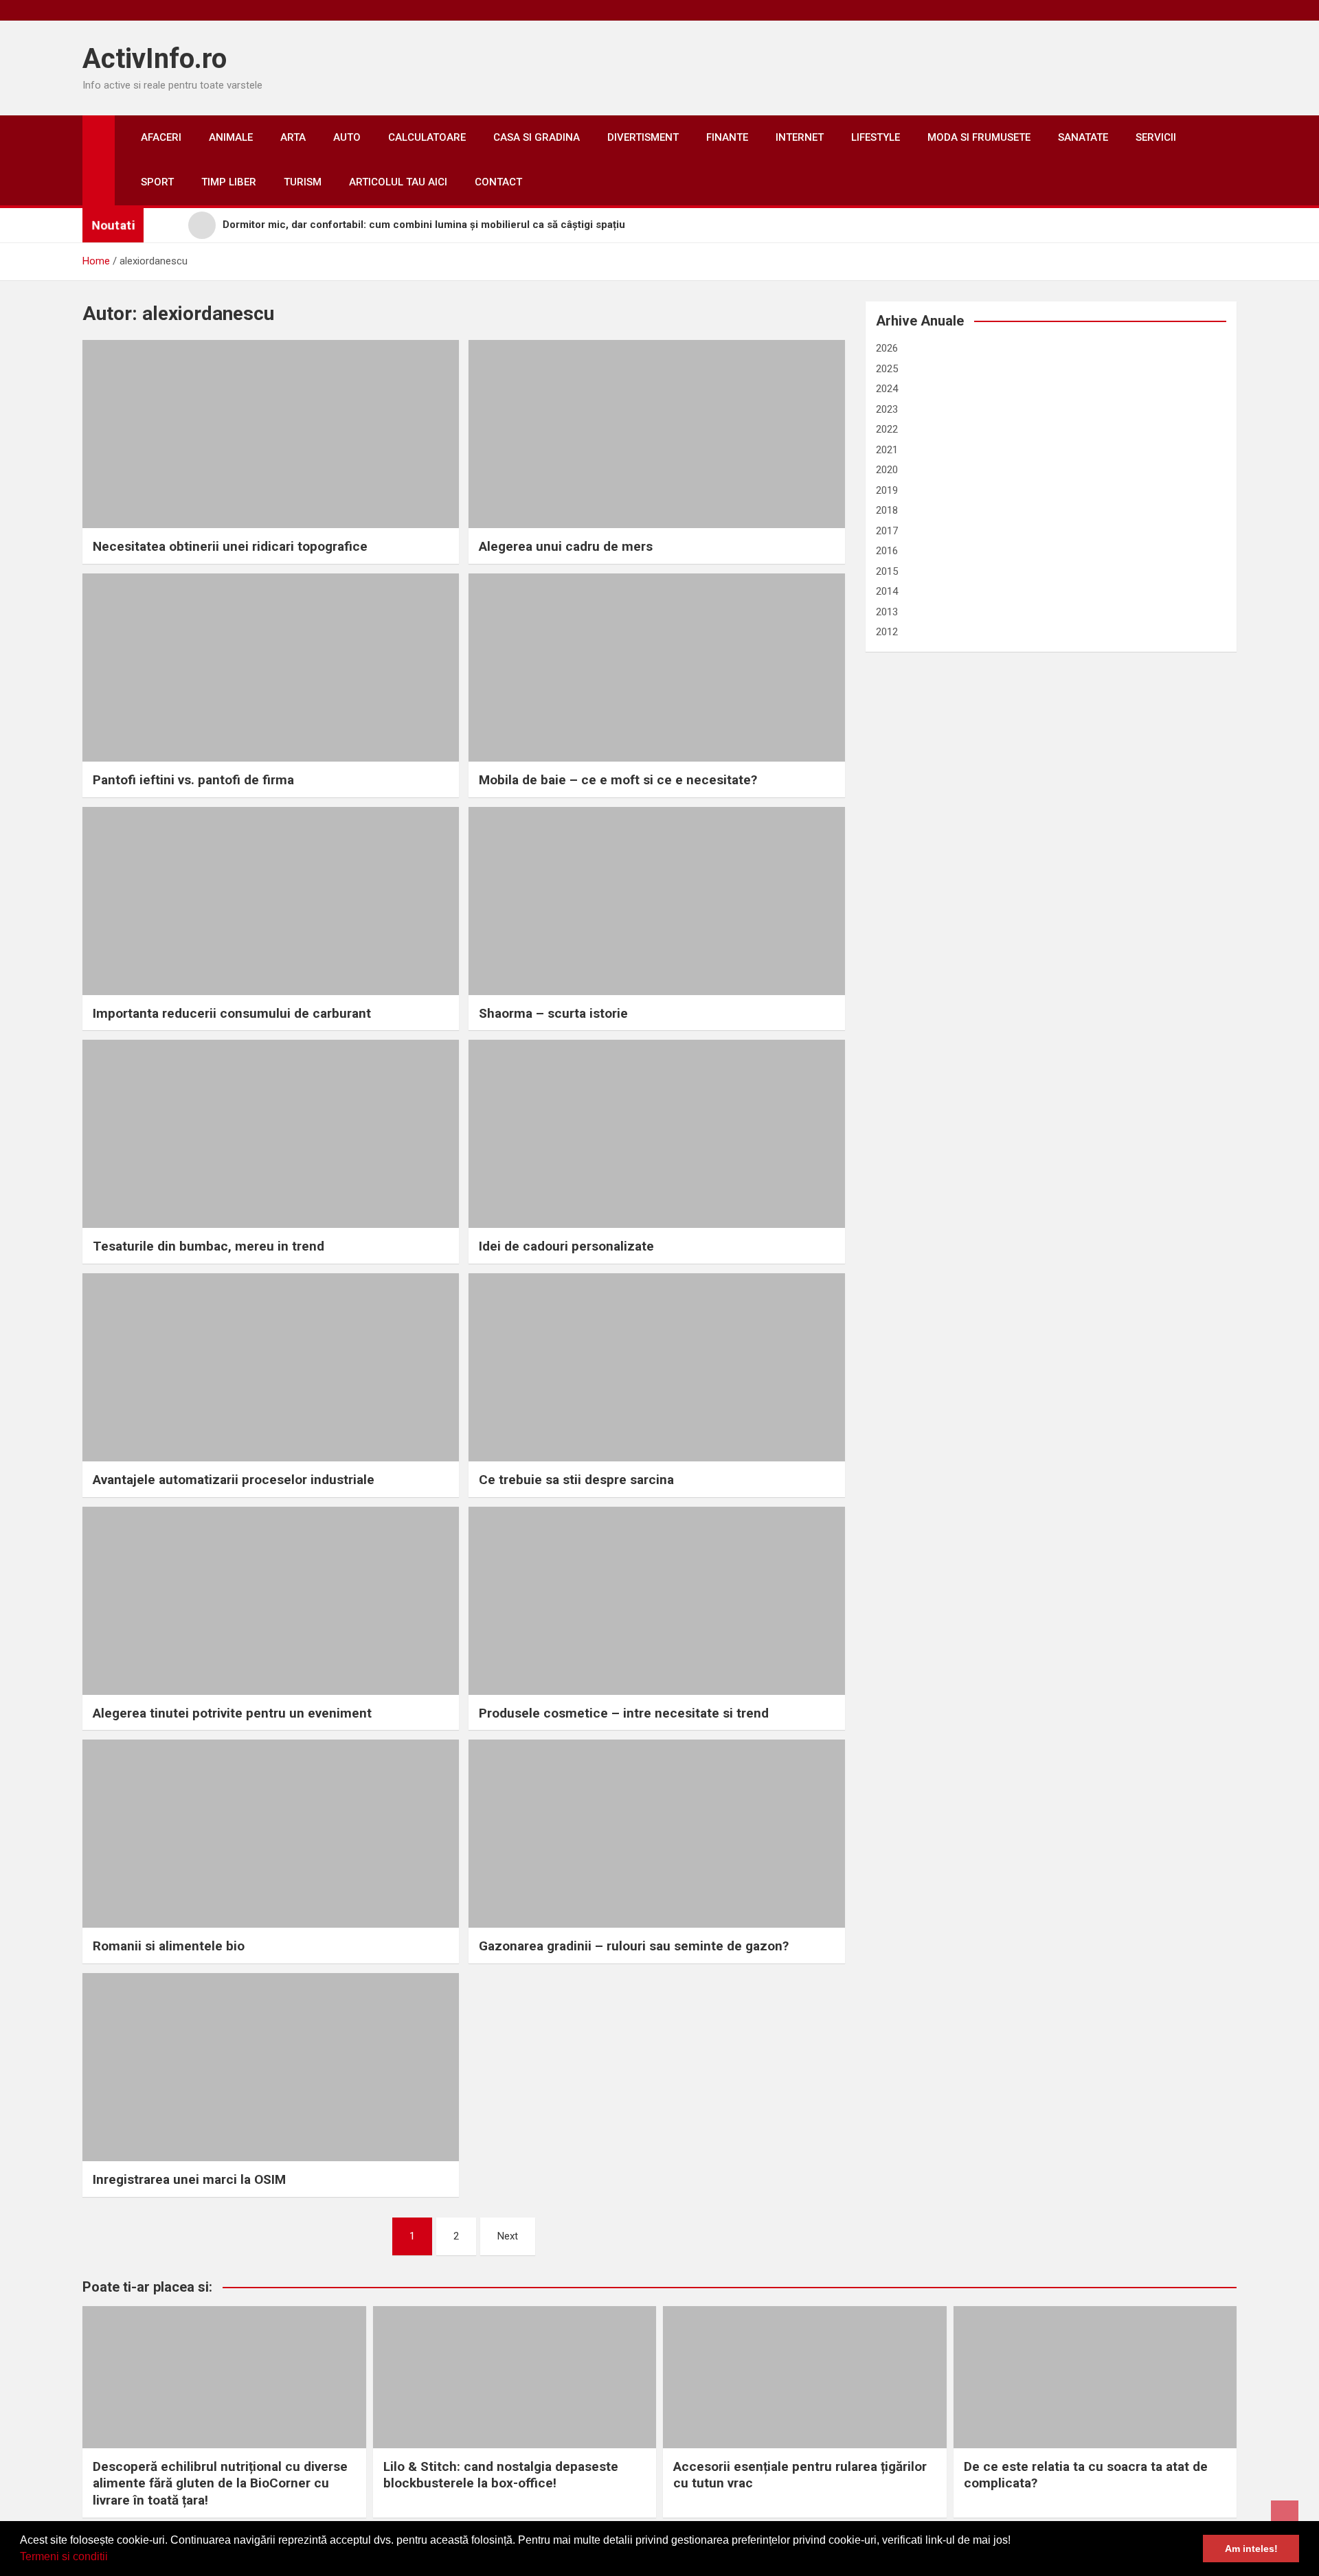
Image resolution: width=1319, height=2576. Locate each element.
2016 (887, 551)
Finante (727, 137)
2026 (887, 348)
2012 (887, 632)
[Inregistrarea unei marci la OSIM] (271, 2067)
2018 (887, 510)
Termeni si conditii (64, 2556)
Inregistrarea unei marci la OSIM (189, 2179)
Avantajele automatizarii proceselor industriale (234, 1480)
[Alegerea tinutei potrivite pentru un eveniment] (271, 1601)
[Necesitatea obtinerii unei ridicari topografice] (271, 434)
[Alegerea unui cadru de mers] (657, 434)
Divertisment (643, 137)
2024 (887, 389)
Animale (231, 137)
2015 (887, 571)
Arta (293, 137)
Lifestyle (876, 137)
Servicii (1156, 137)
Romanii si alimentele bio (169, 1946)
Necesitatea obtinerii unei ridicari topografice (230, 546)
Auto (347, 137)
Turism (303, 182)
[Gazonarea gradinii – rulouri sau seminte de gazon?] (657, 1834)
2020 (887, 470)
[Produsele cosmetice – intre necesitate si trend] (657, 1601)
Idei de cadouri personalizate (566, 1246)
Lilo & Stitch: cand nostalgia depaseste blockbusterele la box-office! (501, 2475)
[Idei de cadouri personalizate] (657, 1134)
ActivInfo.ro (155, 59)
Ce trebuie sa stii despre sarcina (576, 1480)
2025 (887, 369)
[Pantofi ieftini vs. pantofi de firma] (271, 668)
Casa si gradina (537, 137)
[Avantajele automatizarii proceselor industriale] (271, 1367)
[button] (113, 2558)
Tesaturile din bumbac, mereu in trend (208, 1246)
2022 (887, 429)
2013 (887, 612)
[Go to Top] (1285, 2514)
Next (508, 2236)
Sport (157, 182)
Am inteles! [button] (1251, 2549)
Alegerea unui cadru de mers (566, 546)
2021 (887, 450)
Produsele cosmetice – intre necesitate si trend (624, 1713)
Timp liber (229, 182)
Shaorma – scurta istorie (553, 1013)
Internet (800, 137)
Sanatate (1083, 137)
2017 (887, 531)
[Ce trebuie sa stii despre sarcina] (657, 1367)
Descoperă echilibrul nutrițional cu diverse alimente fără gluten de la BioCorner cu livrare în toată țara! (220, 2483)
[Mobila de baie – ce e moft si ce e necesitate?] (657, 668)
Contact (498, 182)
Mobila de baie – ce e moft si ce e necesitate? (618, 780)
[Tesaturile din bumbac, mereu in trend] (271, 1134)
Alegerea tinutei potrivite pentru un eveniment (232, 1713)
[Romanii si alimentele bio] (271, 1834)
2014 (887, 591)
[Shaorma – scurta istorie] (657, 901)
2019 (887, 490)
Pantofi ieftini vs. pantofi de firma (193, 780)
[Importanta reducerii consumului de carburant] (271, 901)
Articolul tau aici (398, 182)
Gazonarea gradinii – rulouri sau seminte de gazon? (634, 1946)
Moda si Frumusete (979, 137)
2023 (887, 409)
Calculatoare (427, 137)
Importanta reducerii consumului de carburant (232, 1013)
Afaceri (161, 137)
